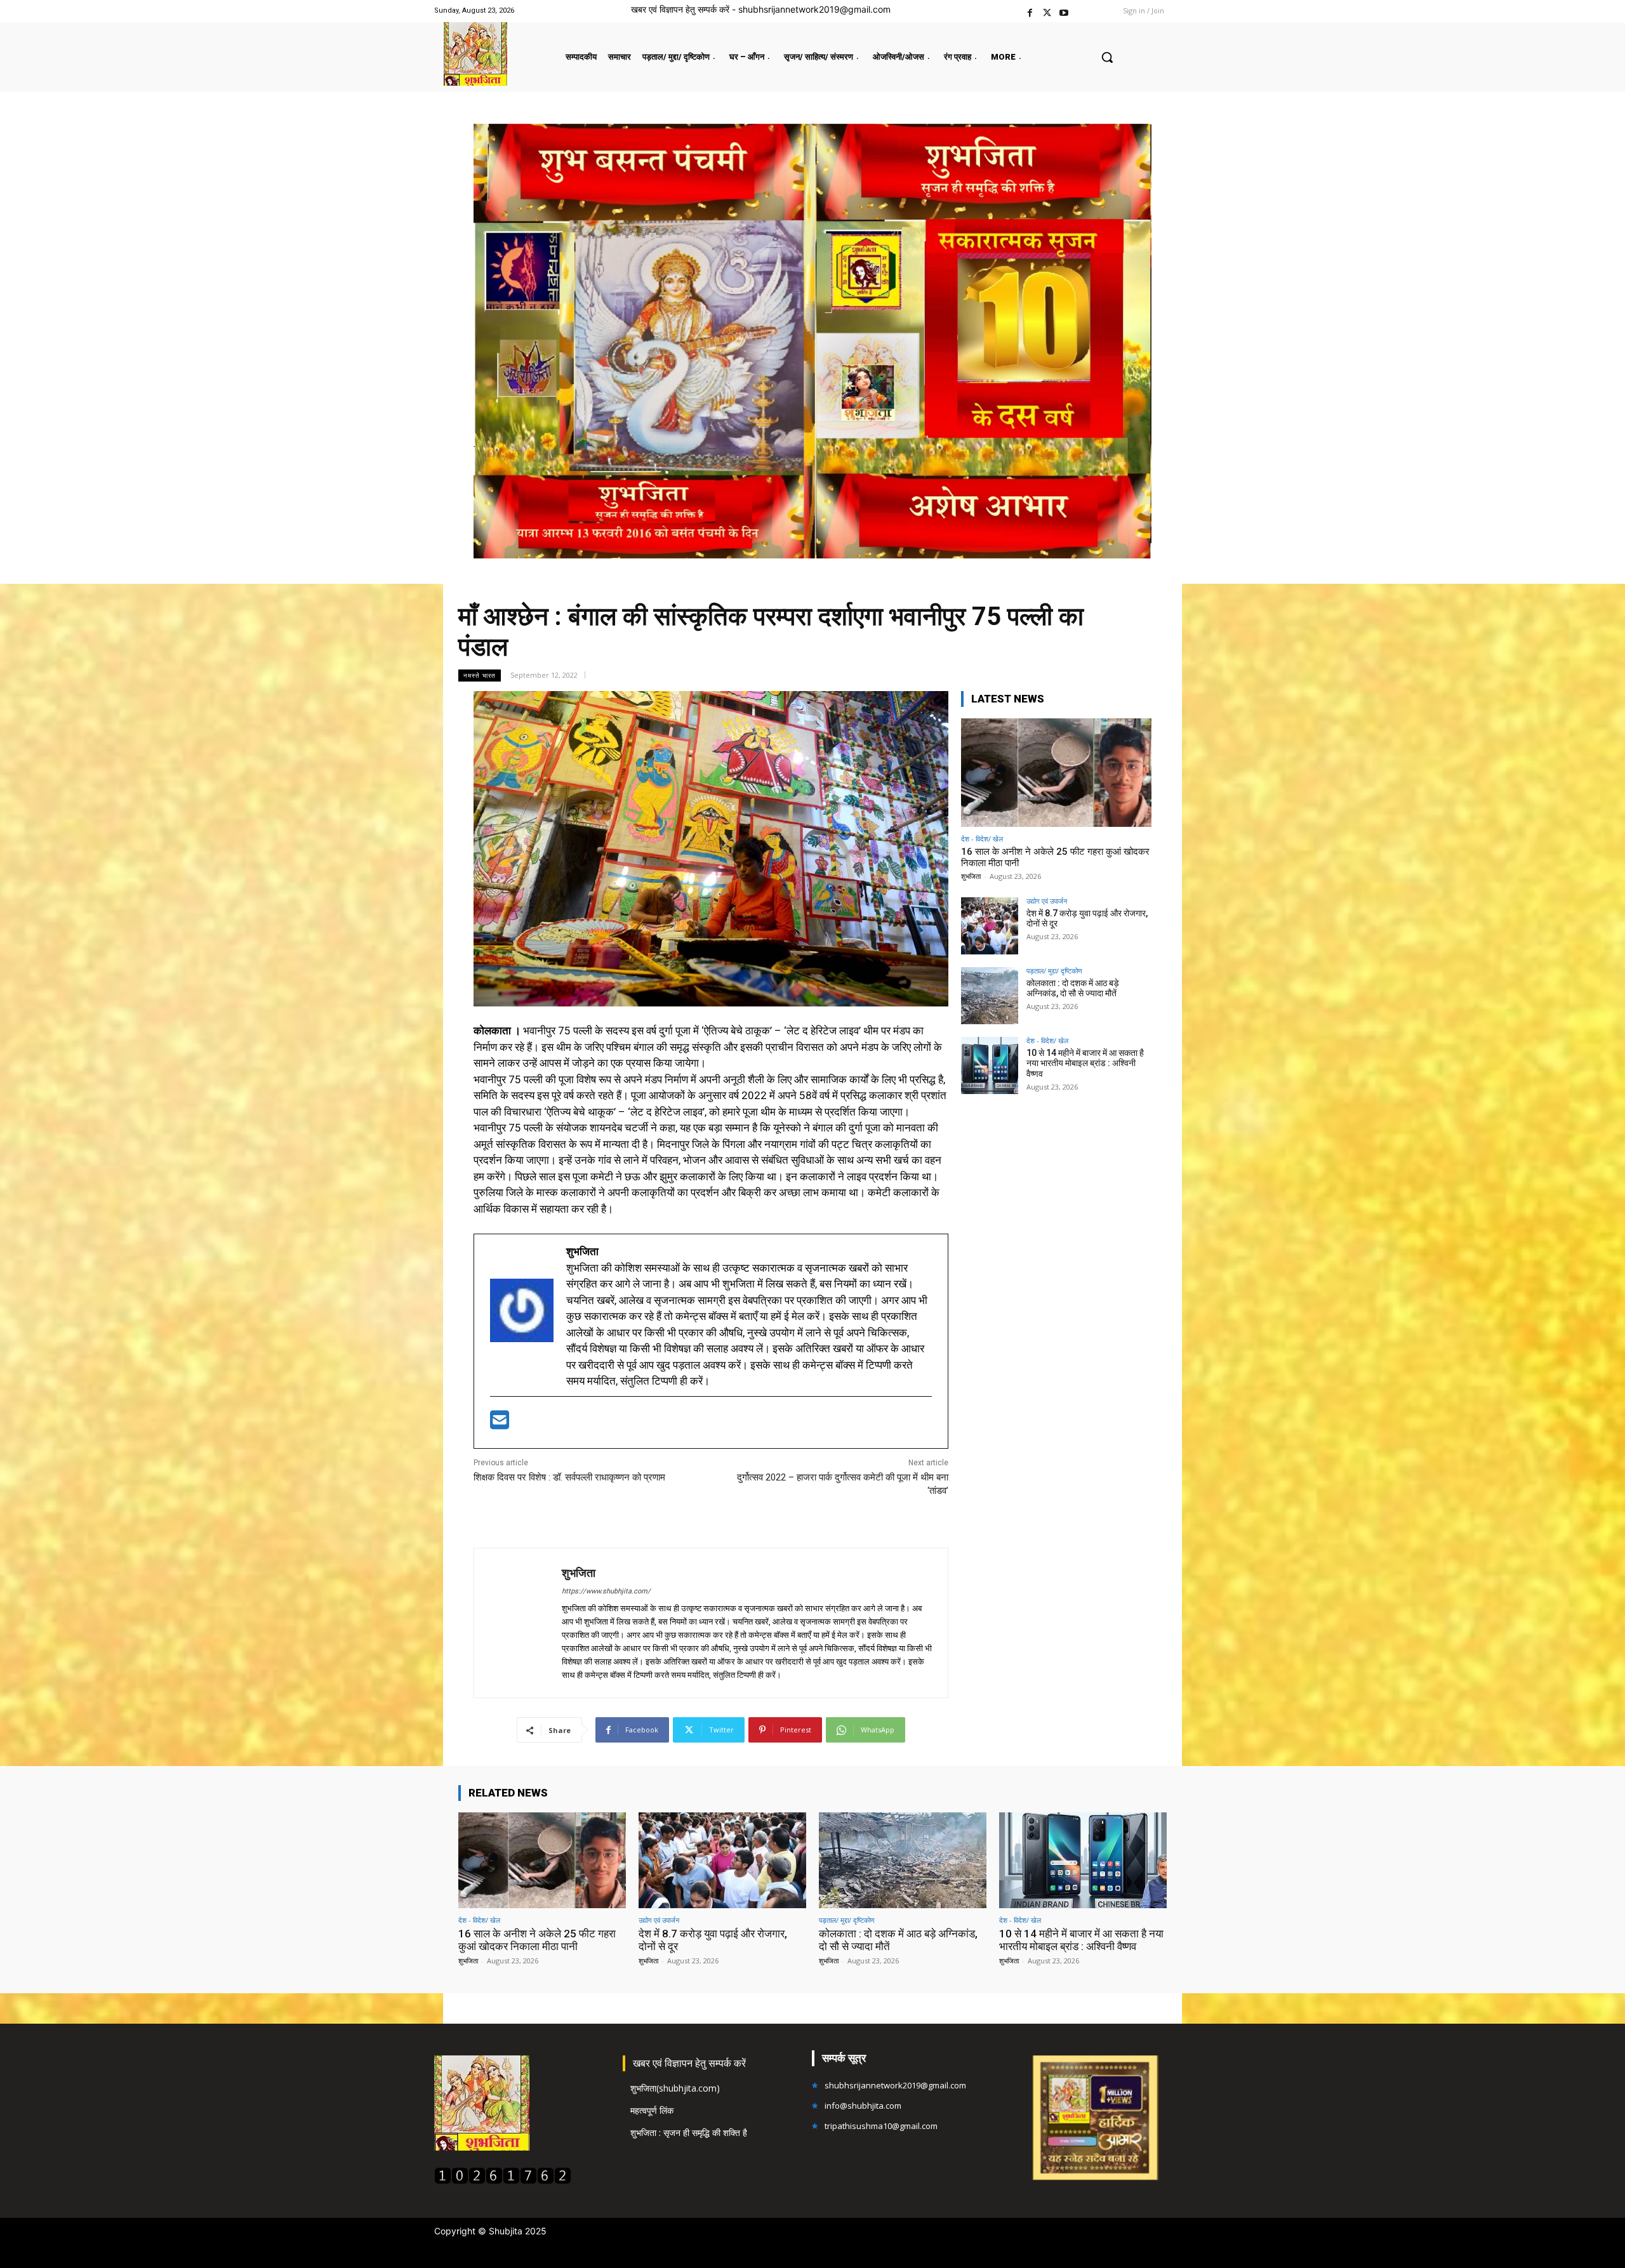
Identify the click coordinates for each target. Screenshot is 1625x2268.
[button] (1107, 57)
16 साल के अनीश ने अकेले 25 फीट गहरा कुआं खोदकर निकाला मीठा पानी (537, 1940)
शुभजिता (579, 1573)
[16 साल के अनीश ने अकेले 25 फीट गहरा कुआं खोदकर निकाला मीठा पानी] (1056, 773)
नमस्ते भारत (480, 675)
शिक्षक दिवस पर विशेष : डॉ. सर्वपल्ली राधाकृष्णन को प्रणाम (569, 1477)
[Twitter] (1047, 11)
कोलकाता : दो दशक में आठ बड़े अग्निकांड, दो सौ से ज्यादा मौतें (1073, 988)
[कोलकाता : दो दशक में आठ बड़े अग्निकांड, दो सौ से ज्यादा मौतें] (990, 996)
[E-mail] (500, 1424)
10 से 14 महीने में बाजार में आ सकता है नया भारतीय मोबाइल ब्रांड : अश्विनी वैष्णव (1085, 1064)
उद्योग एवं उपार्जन (1047, 901)
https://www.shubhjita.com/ (606, 1591)
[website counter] (503, 2181)
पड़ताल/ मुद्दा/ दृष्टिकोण (1054, 971)
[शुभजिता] (518, 1623)
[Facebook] (1030, 11)
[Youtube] (1064, 11)
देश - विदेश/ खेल (982, 839)
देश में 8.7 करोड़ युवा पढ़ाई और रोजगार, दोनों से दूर (1087, 919)
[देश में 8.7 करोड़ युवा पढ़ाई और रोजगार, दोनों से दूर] (990, 926)
